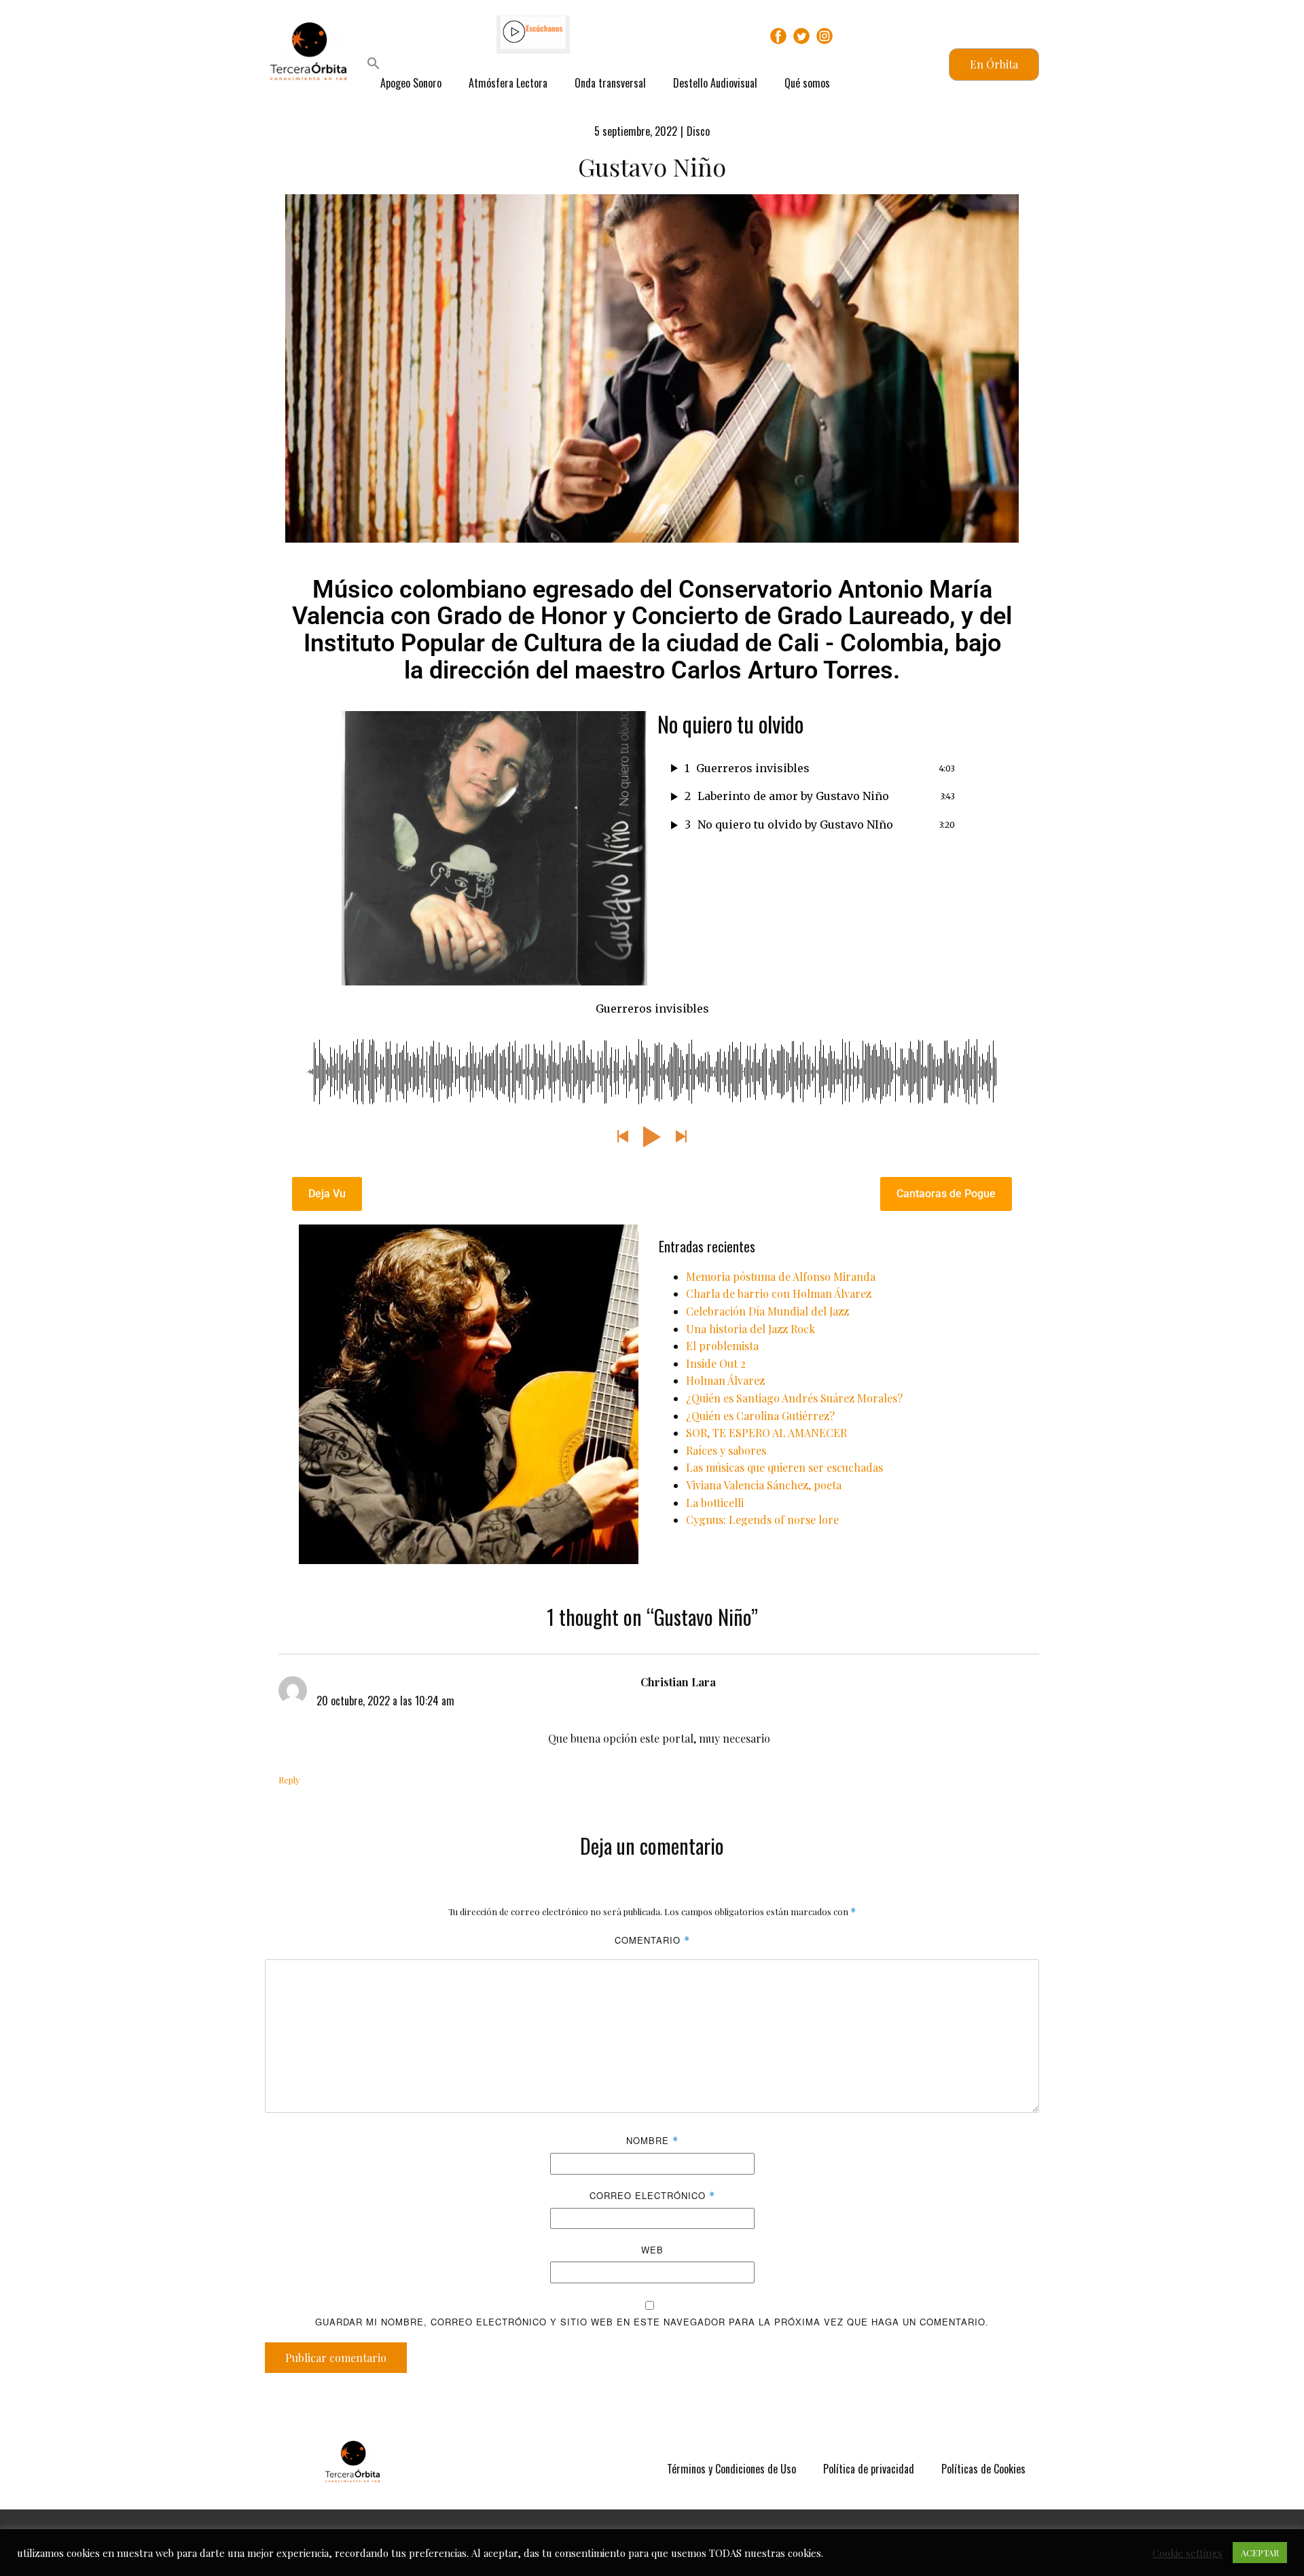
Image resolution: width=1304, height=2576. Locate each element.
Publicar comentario (336, 2358)
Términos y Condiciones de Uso (731, 2469)
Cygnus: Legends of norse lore (762, 1520)
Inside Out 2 (716, 1363)
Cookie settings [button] (1188, 2553)
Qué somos (807, 83)
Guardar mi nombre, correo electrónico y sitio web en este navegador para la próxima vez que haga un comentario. (652, 2322)
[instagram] (825, 36)
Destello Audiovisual (715, 83)
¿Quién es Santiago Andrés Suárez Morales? (794, 1398)
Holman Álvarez (725, 1380)
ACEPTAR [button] (1260, 2553)
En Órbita (994, 64)
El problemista (722, 1346)
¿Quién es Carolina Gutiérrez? (760, 1416)
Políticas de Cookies (983, 2469)
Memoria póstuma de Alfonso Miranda (781, 1276)
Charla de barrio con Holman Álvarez (779, 1293)
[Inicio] (352, 2462)
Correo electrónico (652, 2195)
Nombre (652, 2140)
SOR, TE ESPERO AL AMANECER (766, 1433)
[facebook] (778, 36)
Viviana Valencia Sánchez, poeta (764, 1485)
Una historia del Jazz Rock (750, 1329)
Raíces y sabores (726, 1450)
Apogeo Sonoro (411, 83)
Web (652, 2250)
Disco (698, 131)
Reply (289, 1780)
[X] (801, 36)
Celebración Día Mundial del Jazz (767, 1311)
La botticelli (715, 1503)
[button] (374, 65)
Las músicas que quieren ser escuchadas (784, 1467)
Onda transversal (610, 83)
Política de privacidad (869, 2469)
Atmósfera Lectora (508, 83)
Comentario (652, 1940)
